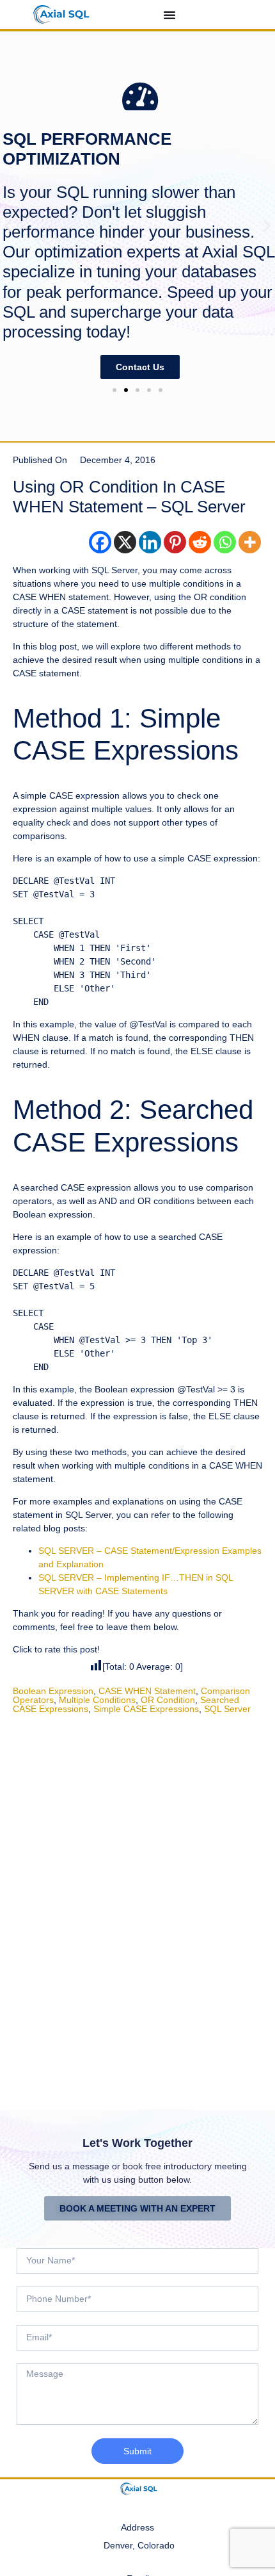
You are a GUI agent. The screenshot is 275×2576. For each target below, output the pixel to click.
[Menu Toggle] (169, 15)
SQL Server (227, 1709)
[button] (8, 225)
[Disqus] (137, 1903)
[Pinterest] (175, 542)
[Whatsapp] (225, 542)
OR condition (168, 1700)
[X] (125, 542)
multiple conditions (97, 1700)
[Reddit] (200, 542)
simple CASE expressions (146, 1709)
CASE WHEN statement (147, 1691)
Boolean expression (53, 1691)
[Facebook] (100, 542)
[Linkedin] (150, 542)
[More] (250, 542)
